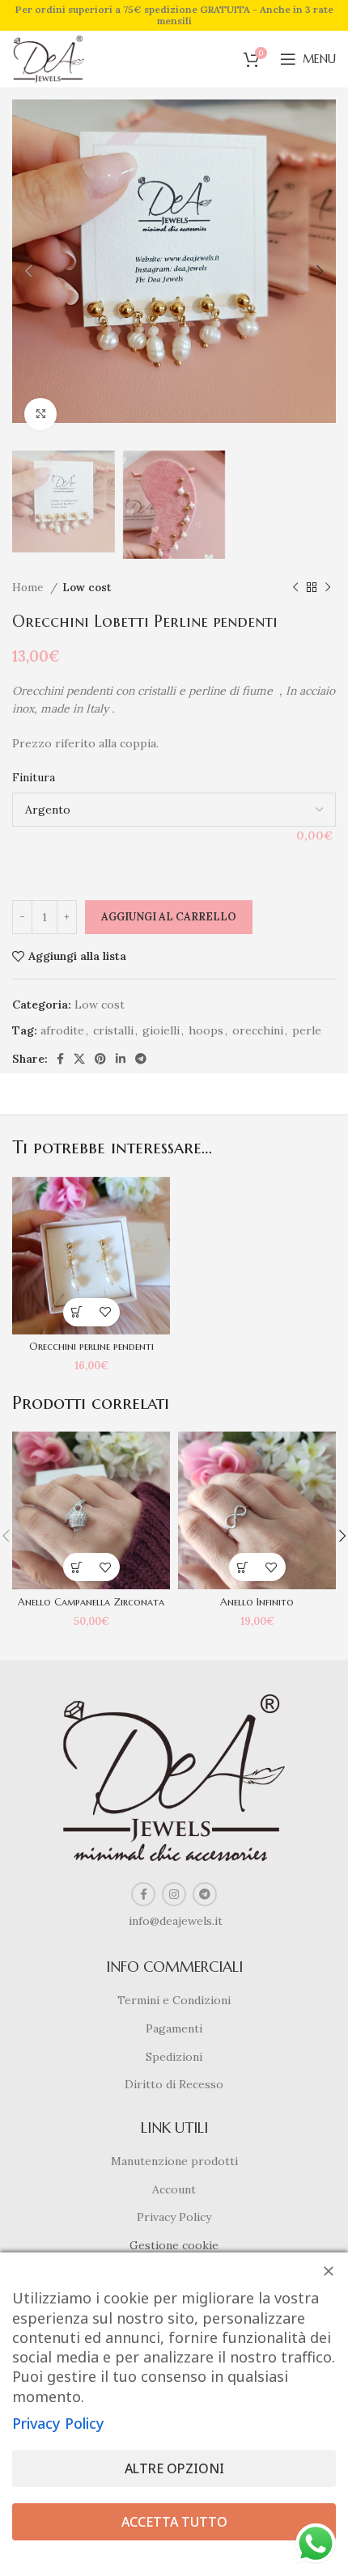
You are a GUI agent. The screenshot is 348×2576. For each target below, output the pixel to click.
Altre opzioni (174, 2468)
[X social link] (79, 1059)
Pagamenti (174, 2028)
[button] (77, 1312)
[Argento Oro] (174, 810)
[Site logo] (49, 58)
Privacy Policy (174, 2217)
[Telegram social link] (141, 1059)
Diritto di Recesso (174, 2084)
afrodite (62, 1030)
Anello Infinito (257, 1602)
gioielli (161, 1030)
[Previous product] (295, 588)
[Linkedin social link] (121, 1059)
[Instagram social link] (174, 1894)
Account (174, 2189)
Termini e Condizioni (174, 2000)
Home (29, 588)
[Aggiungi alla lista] (106, 1312)
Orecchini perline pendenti (91, 1347)
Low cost (87, 588)
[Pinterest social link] (100, 1059)
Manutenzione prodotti (174, 2161)
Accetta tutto (174, 2522)
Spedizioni (174, 2057)
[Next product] (328, 588)
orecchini (258, 1030)
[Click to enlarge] (40, 414)
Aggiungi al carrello (169, 917)
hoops (206, 1030)
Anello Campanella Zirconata (91, 1602)
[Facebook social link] (60, 1059)
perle (307, 1030)
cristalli (113, 1030)
